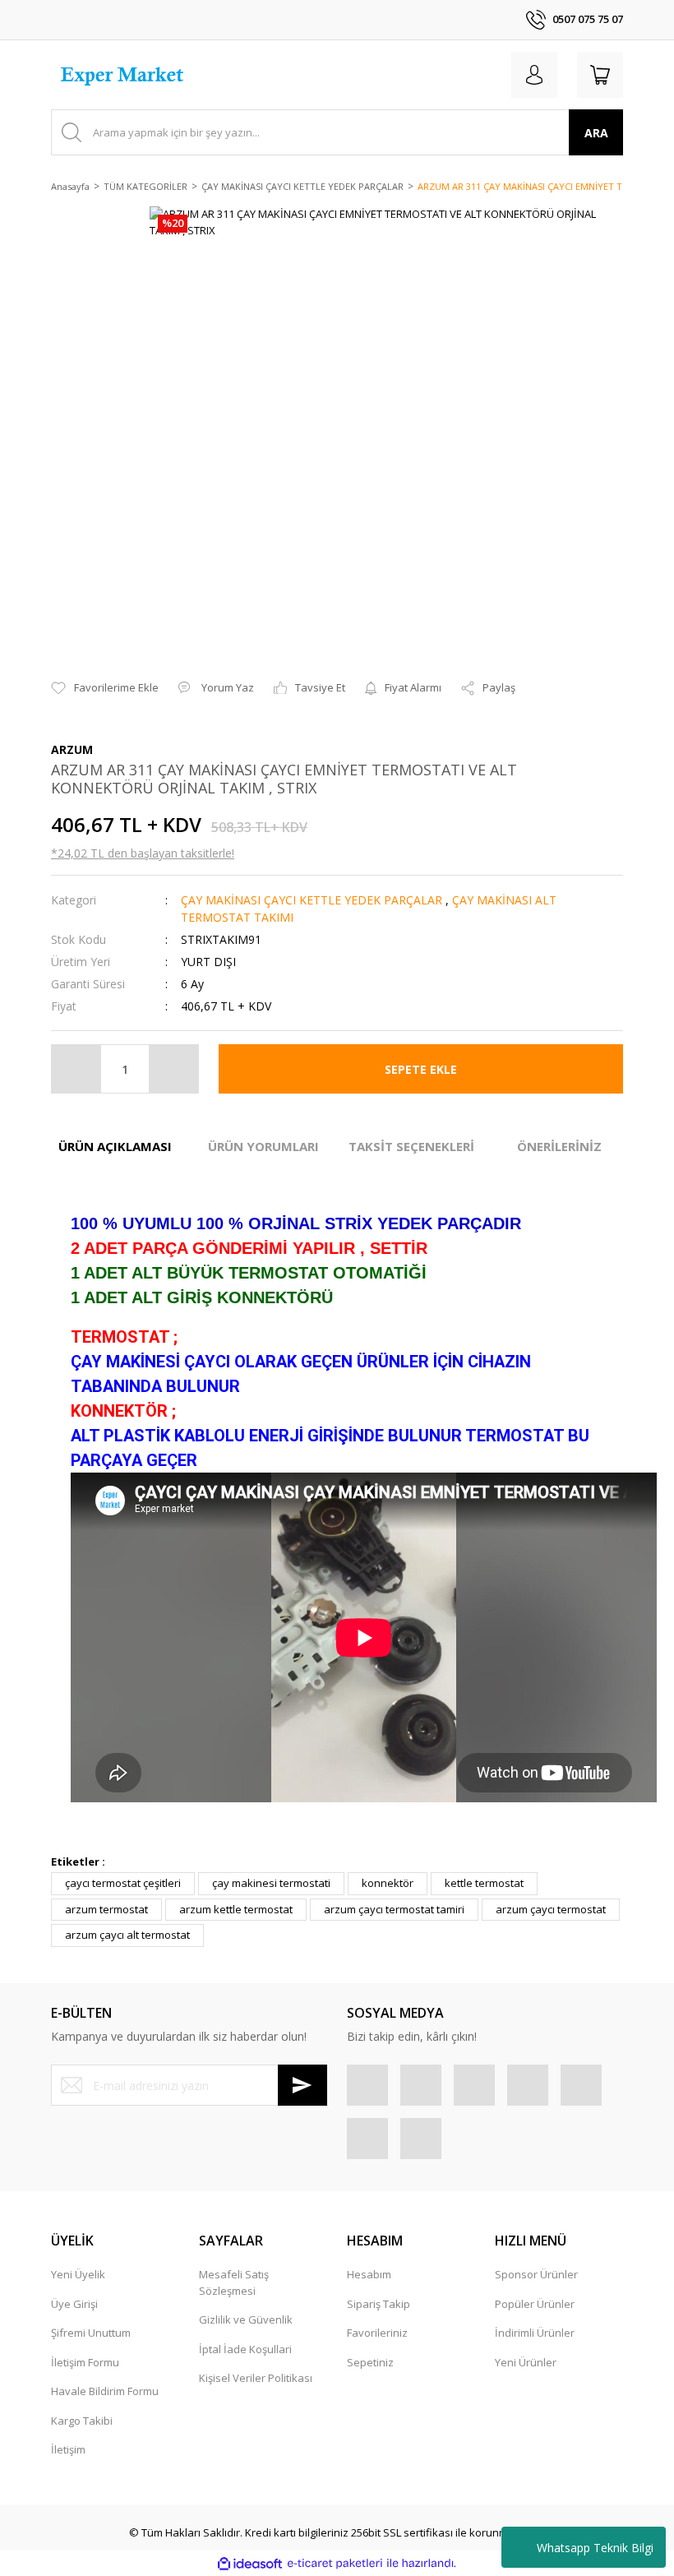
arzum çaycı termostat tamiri (394, 1909)
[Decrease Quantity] (76, 1069)
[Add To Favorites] (105, 688)
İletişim (68, 2449)
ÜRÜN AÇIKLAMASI (115, 1146)
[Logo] (124, 75)
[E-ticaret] (335, 2564)
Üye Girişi (74, 2304)
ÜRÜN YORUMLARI (263, 1146)
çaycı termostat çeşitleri (123, 1883)
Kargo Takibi (82, 2421)
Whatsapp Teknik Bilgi (595, 2548)
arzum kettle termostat (236, 1909)
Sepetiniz (370, 2362)
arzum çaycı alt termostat (127, 1935)
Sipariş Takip (379, 2304)
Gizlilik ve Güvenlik (246, 2319)
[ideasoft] (250, 2564)
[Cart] (600, 75)
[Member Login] (534, 75)
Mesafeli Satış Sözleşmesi (234, 2282)
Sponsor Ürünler (536, 2274)
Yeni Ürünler (526, 2362)
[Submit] (302, 2085)
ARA (596, 133)
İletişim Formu (85, 2362)
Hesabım (369, 2274)
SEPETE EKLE (421, 1069)
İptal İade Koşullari (245, 2349)
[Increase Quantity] (173, 1069)
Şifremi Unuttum (91, 2333)
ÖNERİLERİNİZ (559, 1146)
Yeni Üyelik (78, 2274)
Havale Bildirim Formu (105, 2391)
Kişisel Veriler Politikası (256, 2378)
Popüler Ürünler (535, 2304)
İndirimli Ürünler (535, 2333)
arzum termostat (106, 1909)
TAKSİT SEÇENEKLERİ (411, 1146)
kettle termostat (484, 1883)
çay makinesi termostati (271, 1883)
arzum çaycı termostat (551, 1909)
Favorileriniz (377, 2333)
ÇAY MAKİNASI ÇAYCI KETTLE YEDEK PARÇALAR (312, 900)
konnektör (388, 1883)
